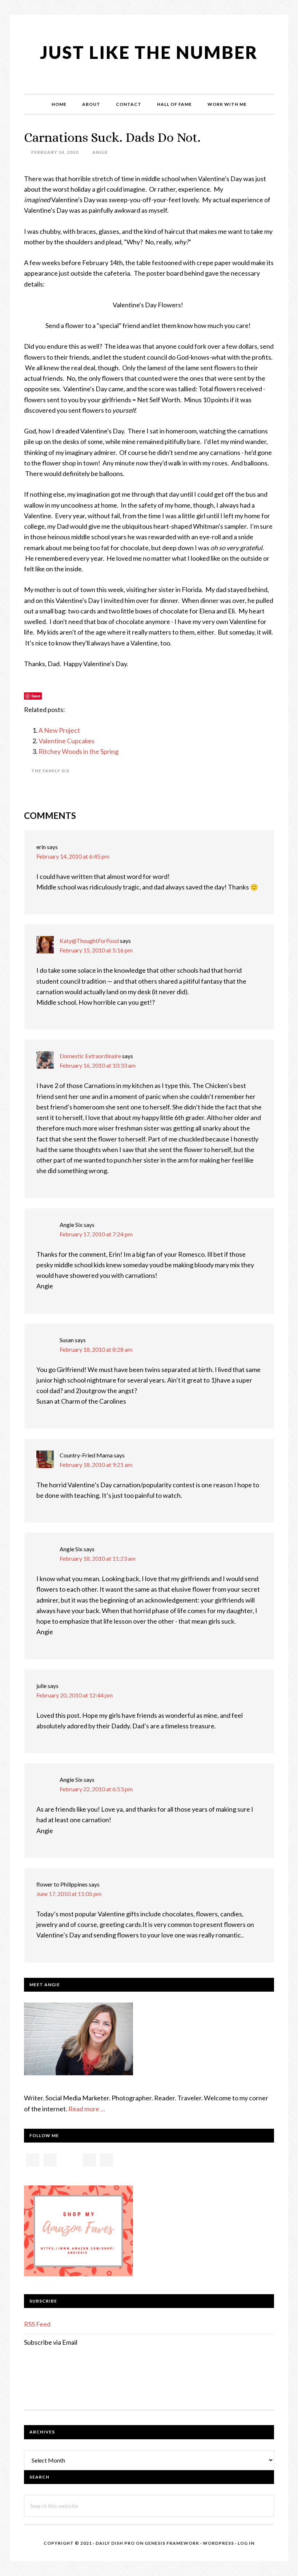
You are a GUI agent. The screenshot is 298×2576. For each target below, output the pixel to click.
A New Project (59, 730)
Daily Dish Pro (115, 2543)
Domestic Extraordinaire (90, 1056)
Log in (246, 2543)
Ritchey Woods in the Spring (78, 751)
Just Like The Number (149, 52)
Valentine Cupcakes (67, 741)
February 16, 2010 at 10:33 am (98, 1065)
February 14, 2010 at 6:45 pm (73, 856)
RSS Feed (37, 2324)
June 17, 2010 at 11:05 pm (69, 1894)
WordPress (218, 2543)
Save (36, 696)
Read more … (87, 2109)
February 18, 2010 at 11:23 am (98, 1558)
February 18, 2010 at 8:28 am (96, 1349)
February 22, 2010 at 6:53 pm (96, 1789)
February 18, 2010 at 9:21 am (96, 1465)
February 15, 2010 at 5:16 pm (96, 950)
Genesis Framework (172, 2543)
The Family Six (50, 771)
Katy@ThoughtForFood (89, 941)
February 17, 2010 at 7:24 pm (96, 1234)
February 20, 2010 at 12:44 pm (74, 1695)
